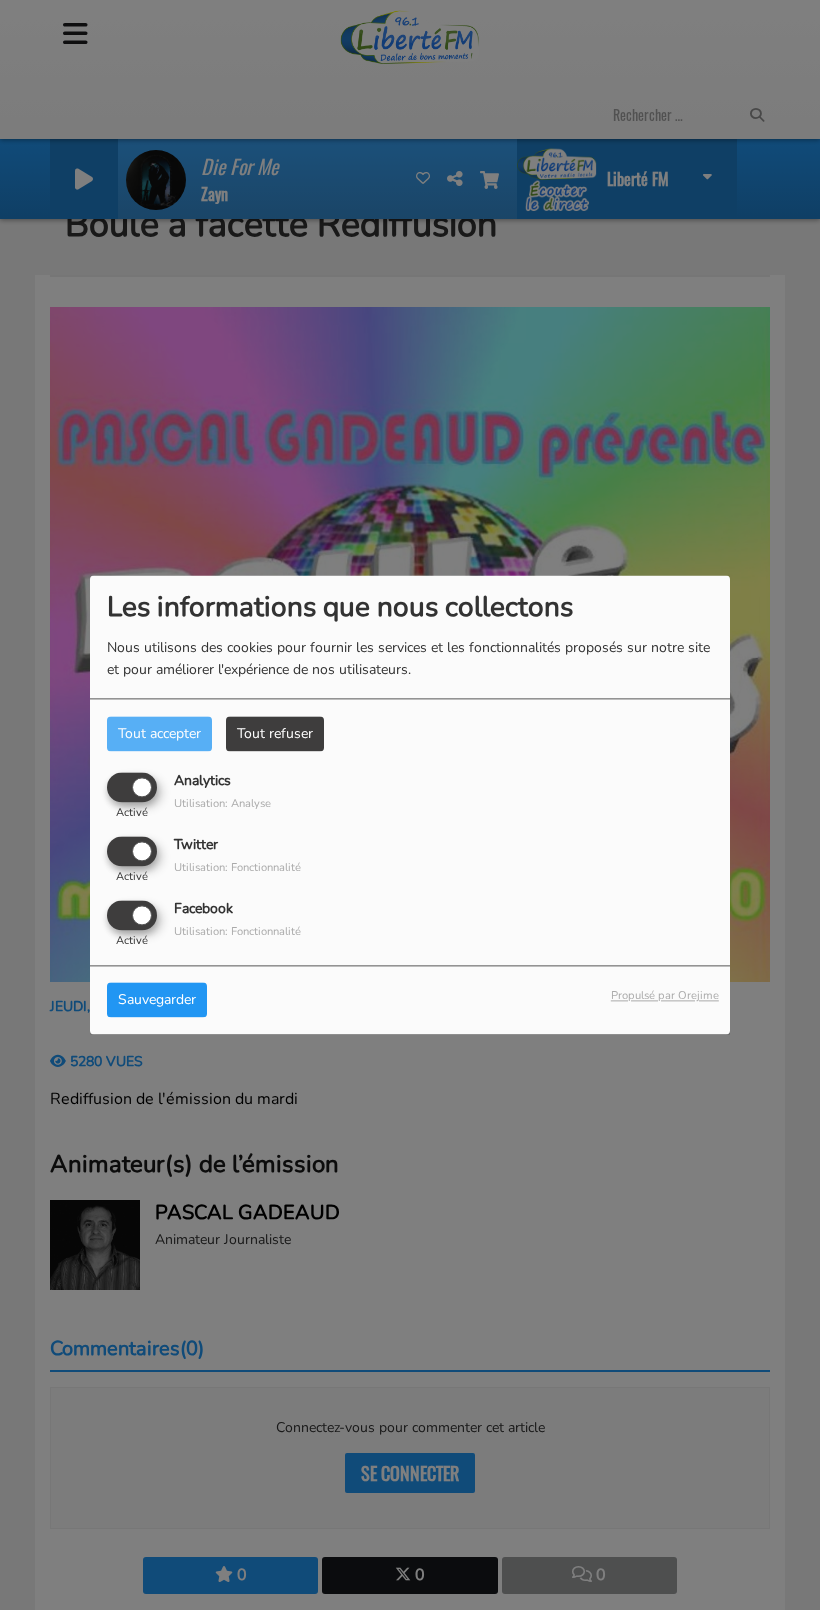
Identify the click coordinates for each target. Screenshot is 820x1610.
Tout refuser (275, 733)
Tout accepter (159, 733)
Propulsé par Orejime (665, 996)
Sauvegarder (157, 1000)
